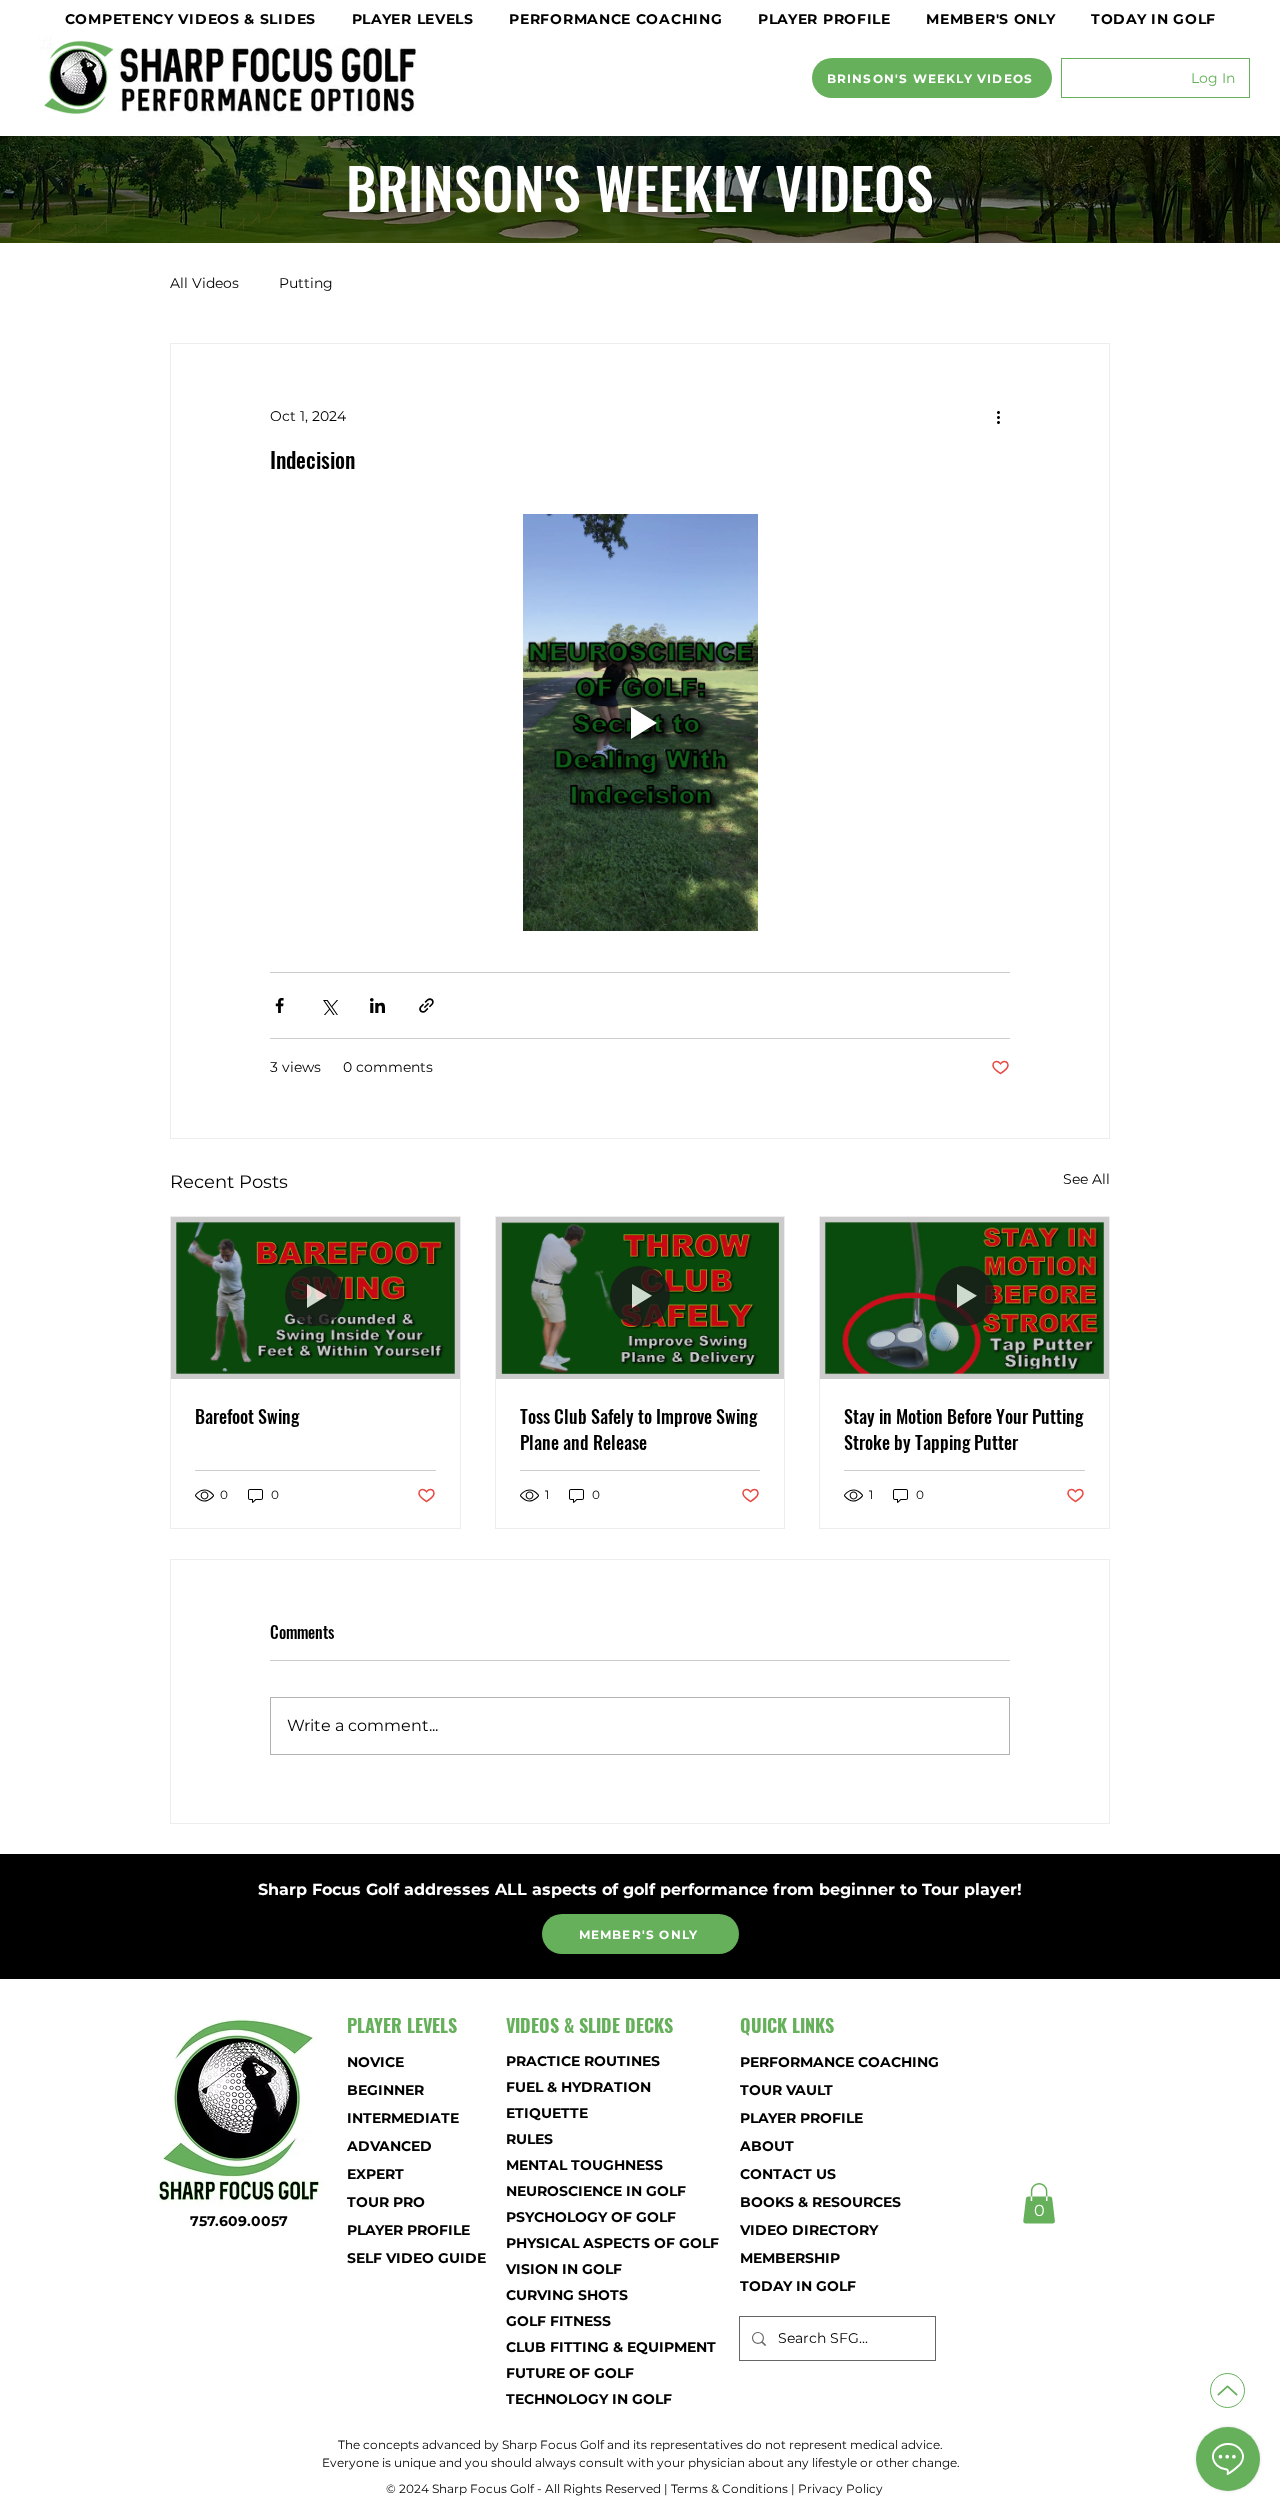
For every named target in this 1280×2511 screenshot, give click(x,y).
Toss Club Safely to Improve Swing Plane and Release (638, 1429)
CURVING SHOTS (567, 2295)
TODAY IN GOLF (798, 2286)
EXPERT (375, 2174)
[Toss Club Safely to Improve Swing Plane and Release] (640, 1298)
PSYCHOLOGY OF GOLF (576, 2217)
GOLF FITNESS (558, 2321)
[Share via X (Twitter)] (328, 1005)
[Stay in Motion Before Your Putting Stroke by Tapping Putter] (964, 1298)
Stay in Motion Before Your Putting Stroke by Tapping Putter (963, 1429)
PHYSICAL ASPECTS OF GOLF (576, 2243)
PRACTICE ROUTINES (576, 2061)
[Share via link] (426, 1005)
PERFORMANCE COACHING (810, 2062)
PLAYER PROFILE (408, 2230)
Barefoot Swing (247, 1416)
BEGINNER (385, 2090)
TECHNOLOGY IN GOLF (576, 2399)
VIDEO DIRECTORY (809, 2230)
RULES (529, 2139)
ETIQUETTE (547, 2113)
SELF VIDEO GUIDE (416, 2258)
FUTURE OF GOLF (570, 2373)
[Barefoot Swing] (315, 1298)
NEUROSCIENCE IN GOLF (576, 2191)
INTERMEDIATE (403, 2118)
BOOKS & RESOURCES (810, 2202)
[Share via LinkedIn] (377, 1005)
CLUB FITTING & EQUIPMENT (576, 2347)
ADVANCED (389, 2146)
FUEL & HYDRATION (576, 2087)
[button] (190, 19)
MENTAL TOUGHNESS (576, 2165)
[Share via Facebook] (279, 1005)
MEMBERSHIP (790, 2258)
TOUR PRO (386, 2202)
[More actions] (998, 416)
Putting (306, 283)
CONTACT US (788, 2174)
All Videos (204, 283)
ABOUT (767, 2146)
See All (1086, 1179)
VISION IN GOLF (564, 2269)
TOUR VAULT (786, 2090)
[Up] (1227, 2390)
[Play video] (640, 722)
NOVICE (375, 2062)
